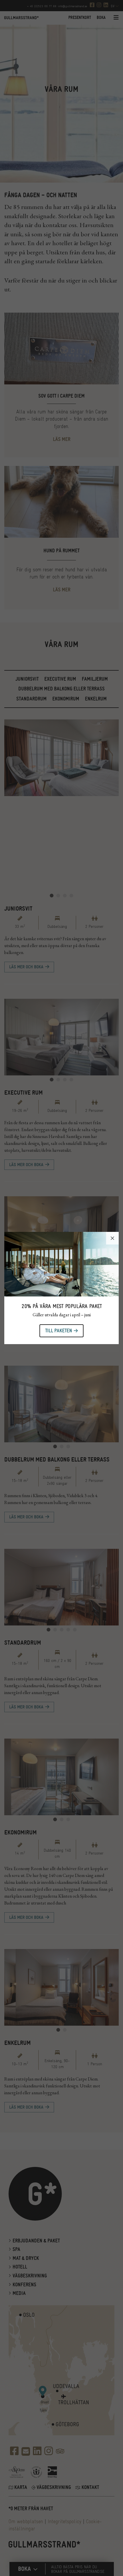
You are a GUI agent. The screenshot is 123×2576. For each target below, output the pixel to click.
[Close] (112, 1238)
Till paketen (59, 1331)
